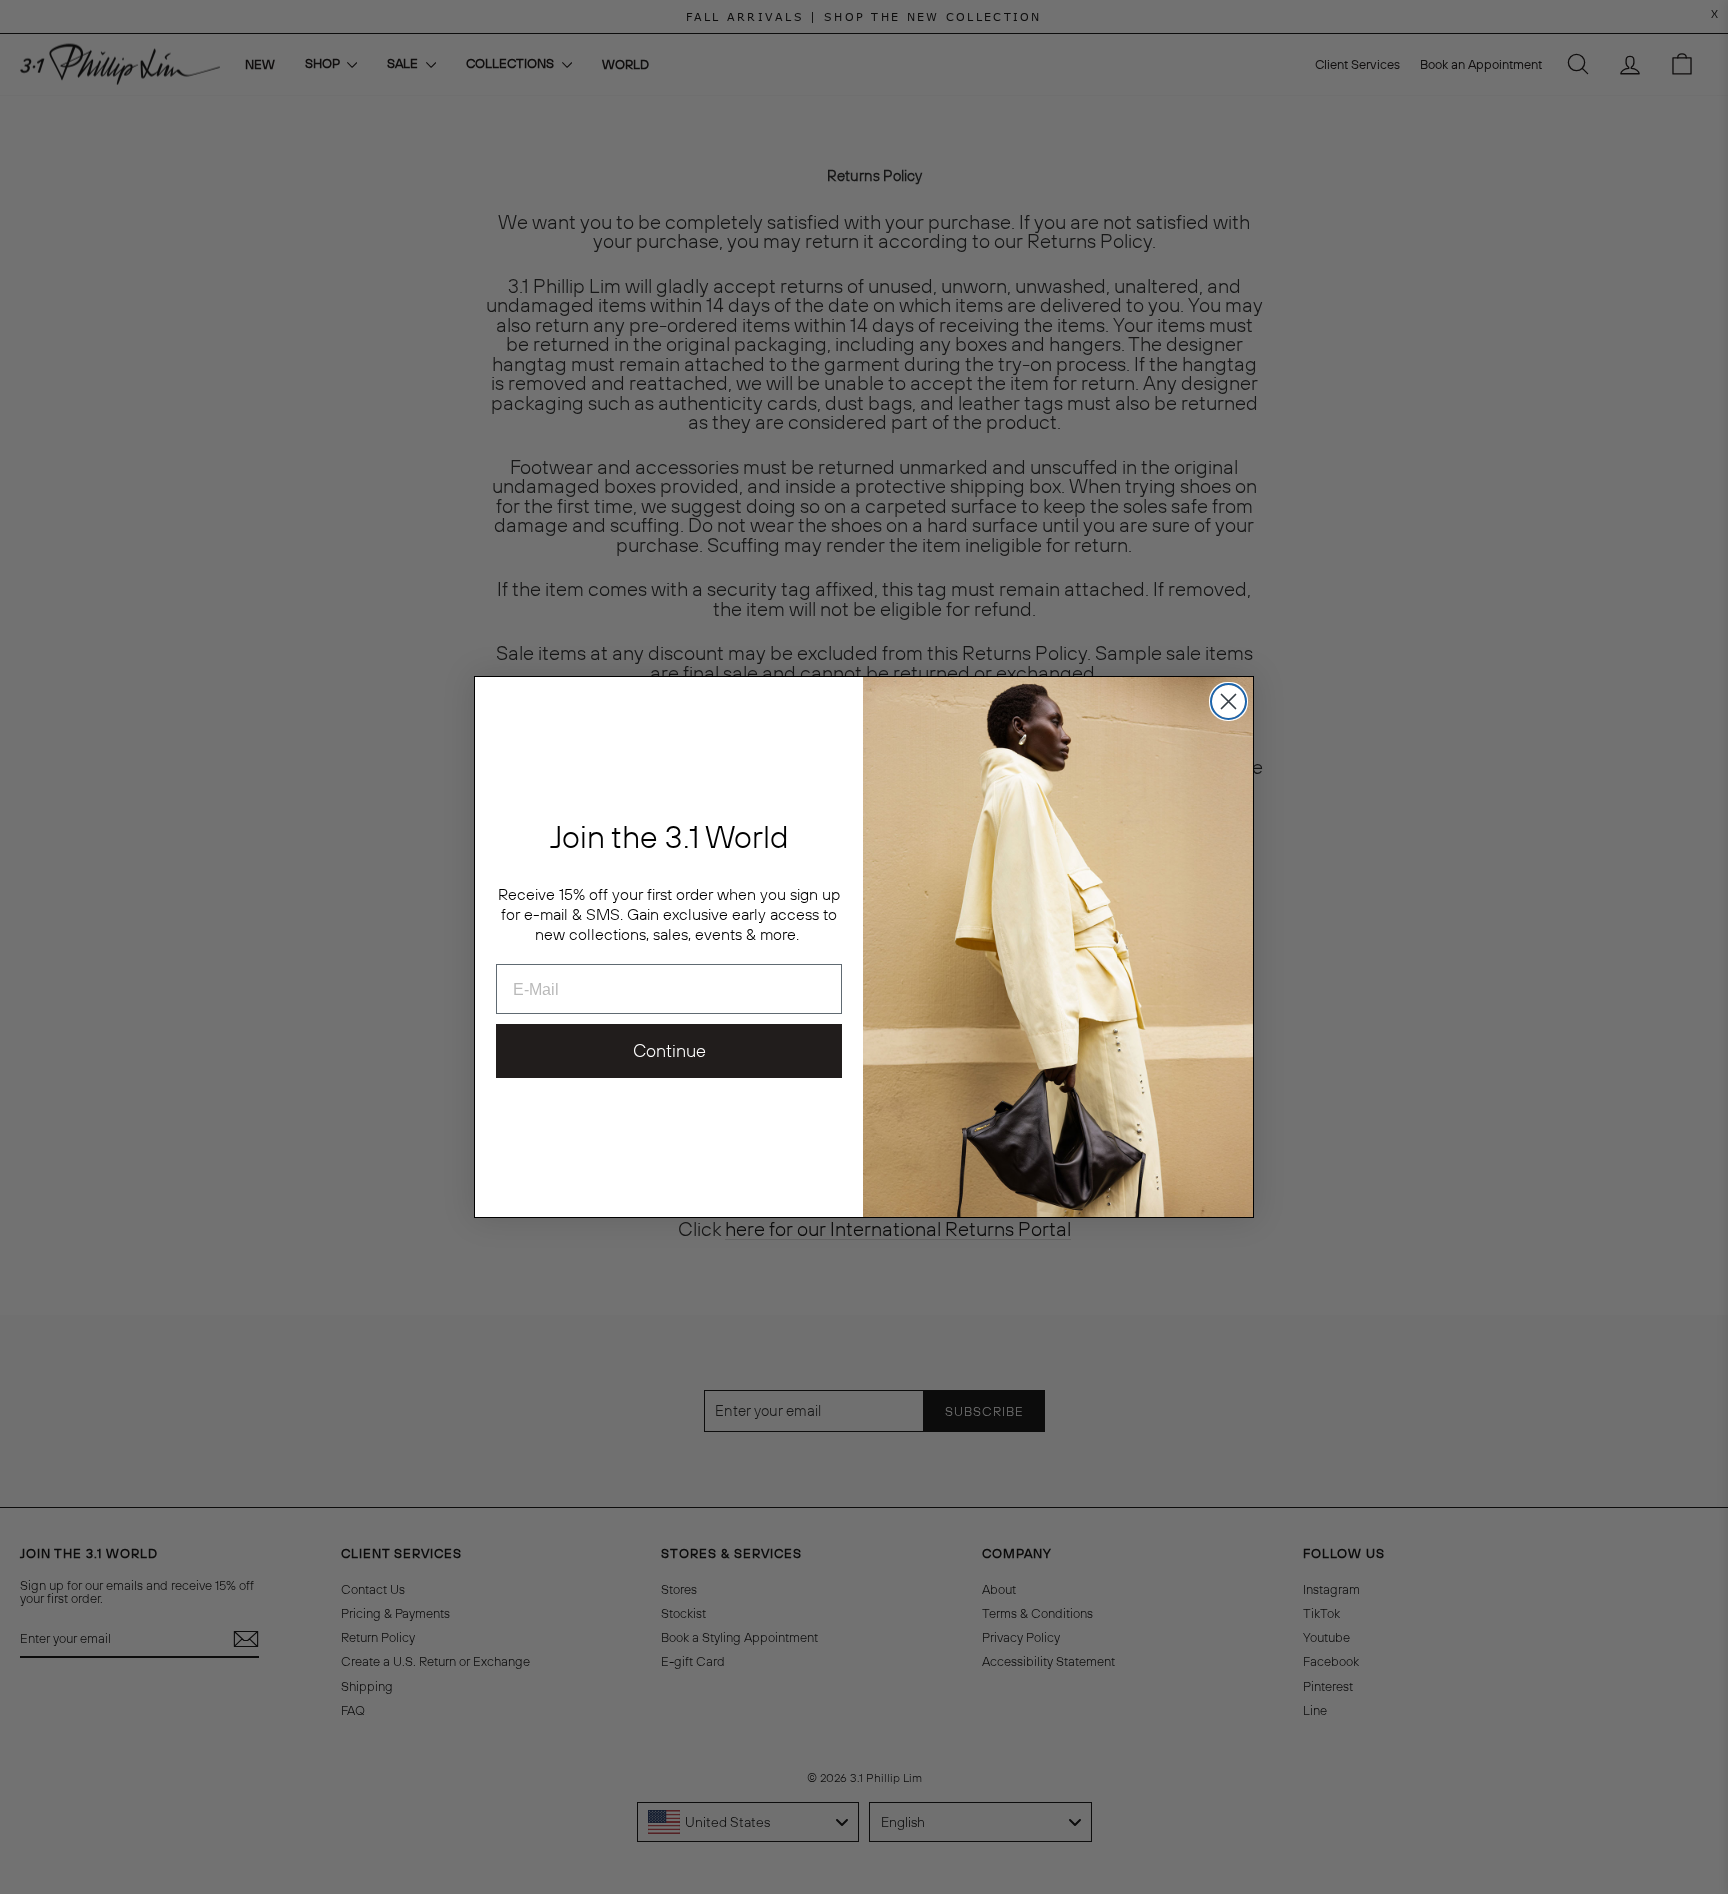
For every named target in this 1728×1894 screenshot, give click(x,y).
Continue (669, 1050)
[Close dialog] (1228, 701)
